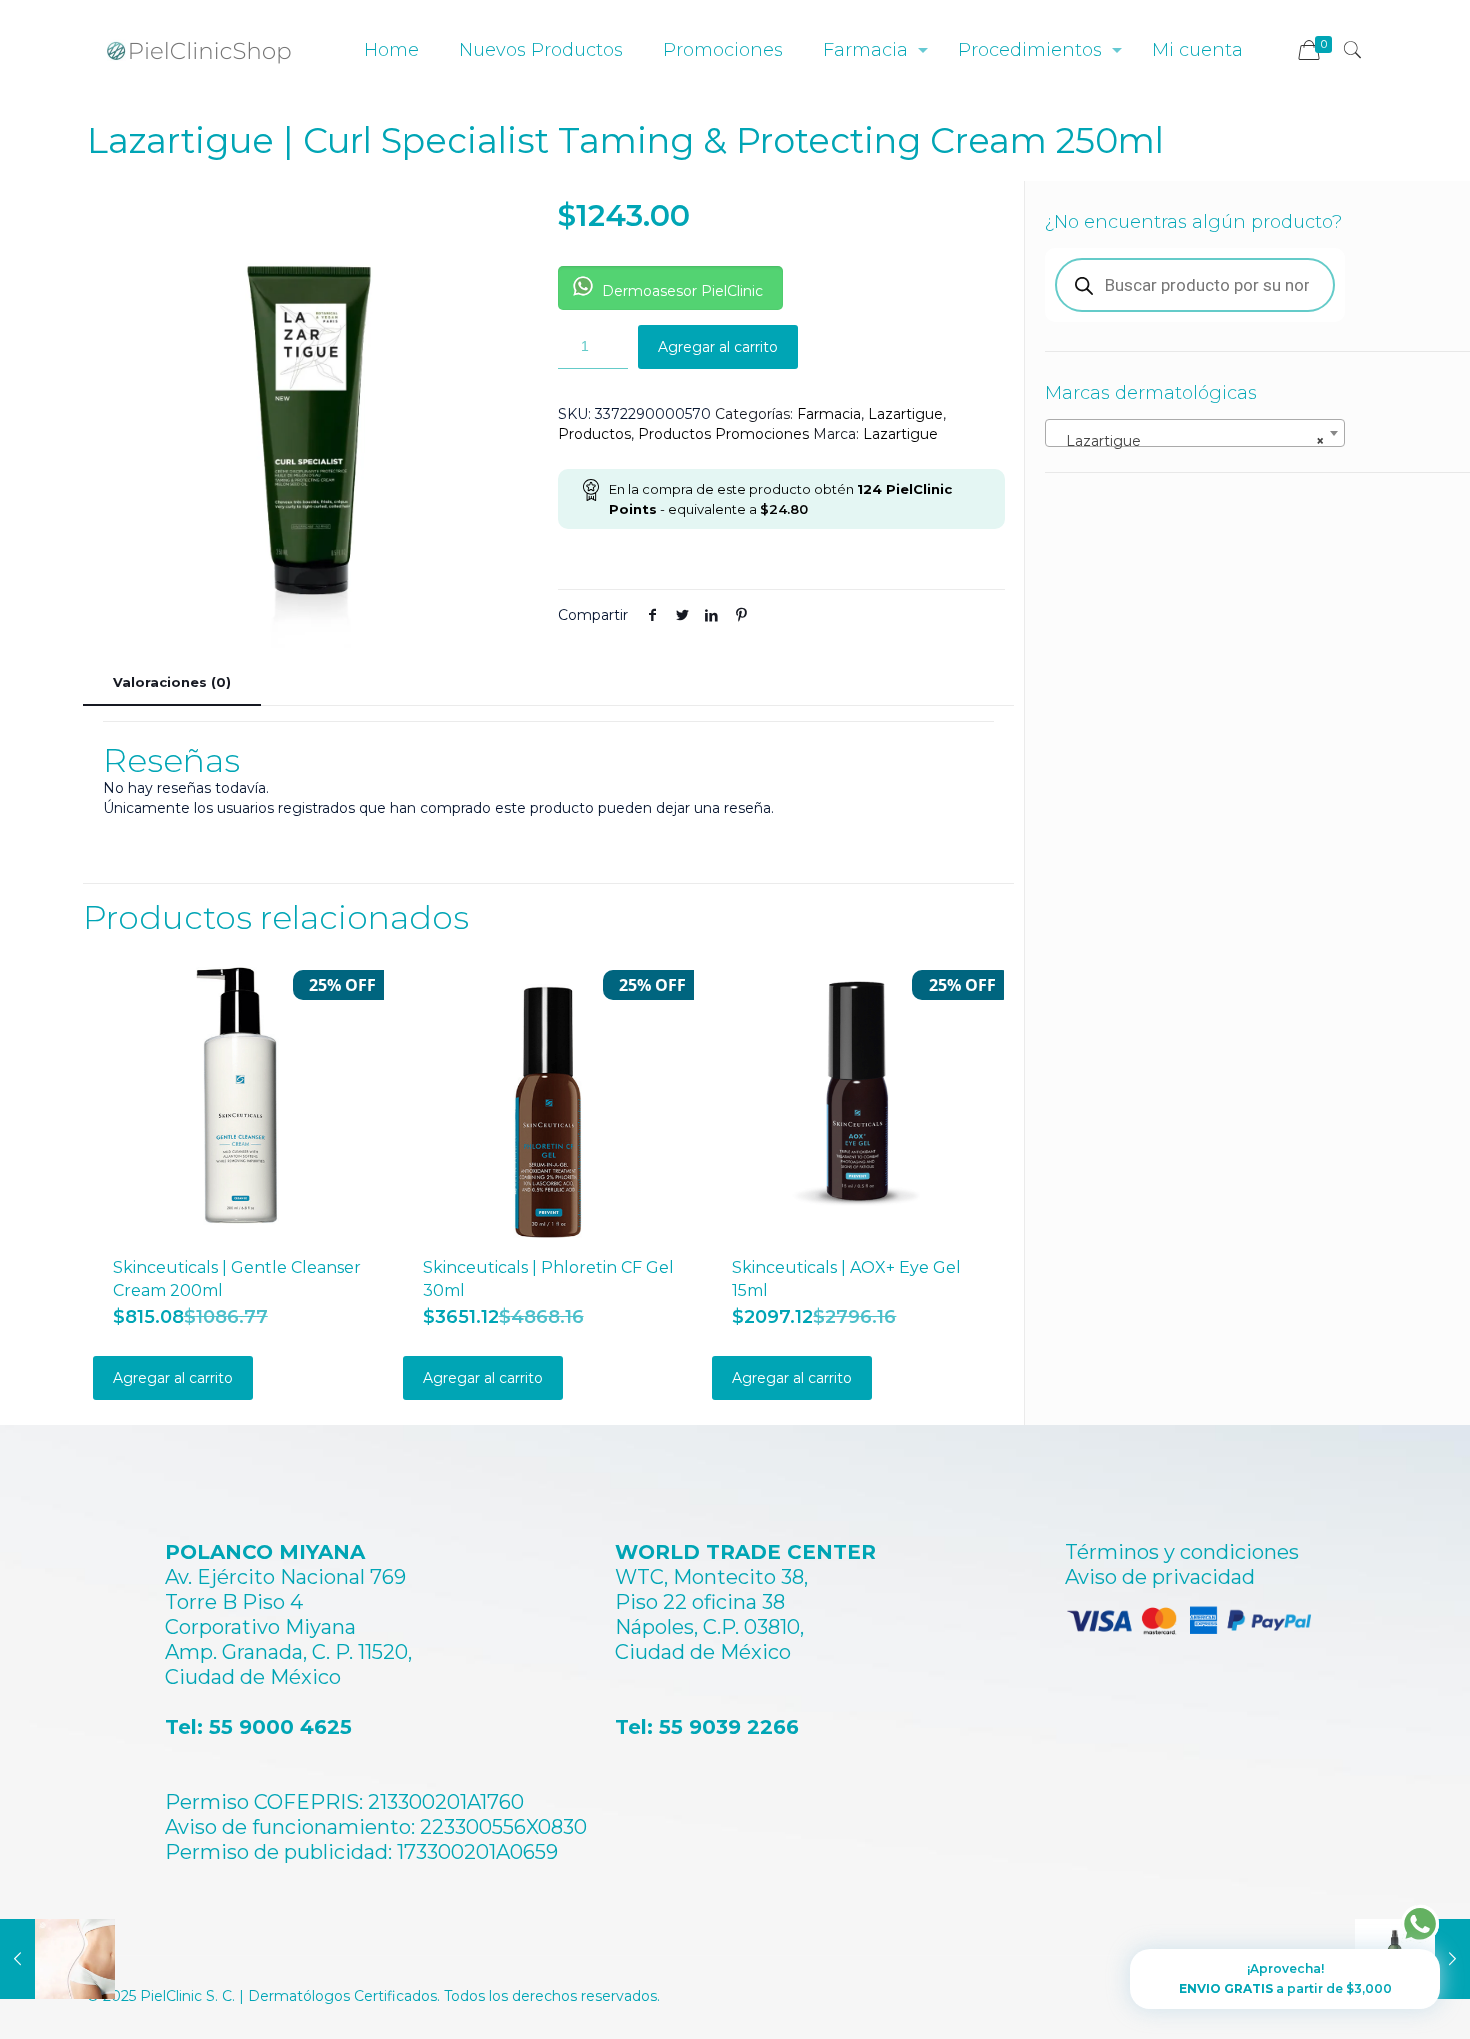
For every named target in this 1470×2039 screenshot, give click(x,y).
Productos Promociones (723, 434)
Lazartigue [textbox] (1189, 441)
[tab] (172, 682)
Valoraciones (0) (172, 682)
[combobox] (1195, 433)
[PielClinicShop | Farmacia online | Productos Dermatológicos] (199, 50)
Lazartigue (905, 414)
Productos (594, 434)
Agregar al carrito (718, 347)
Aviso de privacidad (1160, 1577)
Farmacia (829, 414)
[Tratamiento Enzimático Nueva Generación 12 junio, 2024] (57, 1959)
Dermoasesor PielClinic (680, 291)
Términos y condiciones (1182, 1552)
